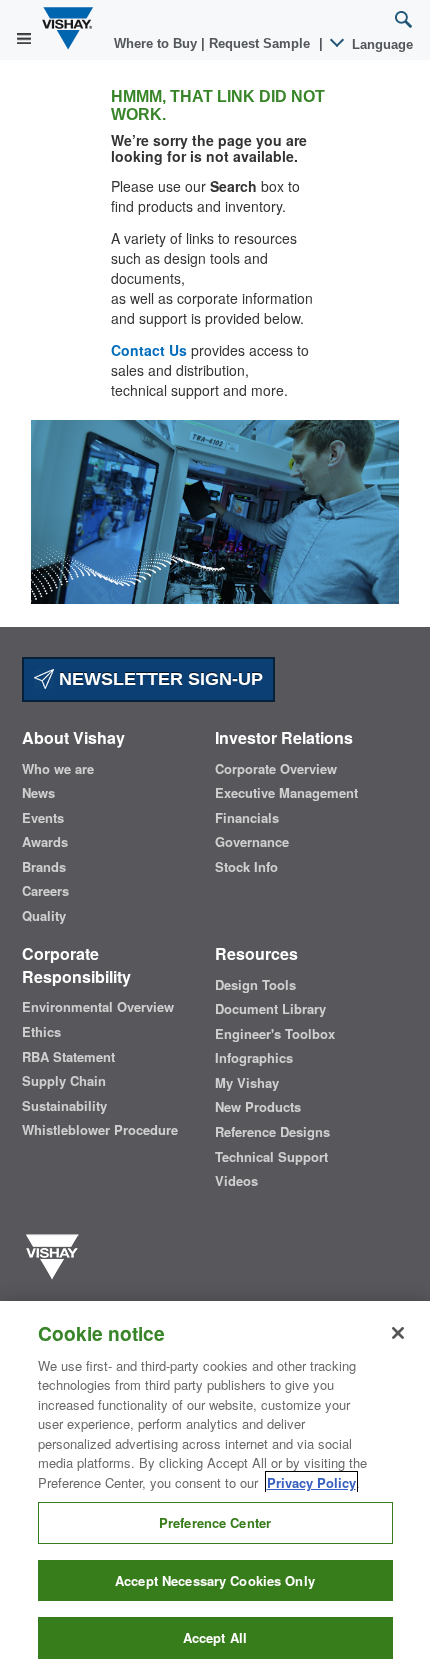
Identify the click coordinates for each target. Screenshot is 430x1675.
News (38, 793)
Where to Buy (157, 43)
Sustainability (64, 1106)
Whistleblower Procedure (100, 1130)
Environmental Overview (98, 1007)
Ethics (41, 1032)
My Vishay (247, 1083)
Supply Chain (64, 1081)
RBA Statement (68, 1057)
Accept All (215, 1637)
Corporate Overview (276, 769)
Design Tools (255, 985)
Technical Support (271, 1157)
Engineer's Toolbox (275, 1034)
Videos (236, 1181)
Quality (44, 916)
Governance (252, 842)
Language (380, 44)
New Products (258, 1107)
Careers (45, 891)
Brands (44, 867)
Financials (247, 818)
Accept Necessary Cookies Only (215, 1580)
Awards (45, 842)
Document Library (270, 1009)
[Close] (398, 1333)
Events (43, 818)
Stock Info (246, 867)
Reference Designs (272, 1132)
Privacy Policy (311, 1482)
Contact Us (149, 350)
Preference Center (215, 1522)
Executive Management (286, 793)
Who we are (58, 769)
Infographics (254, 1058)
